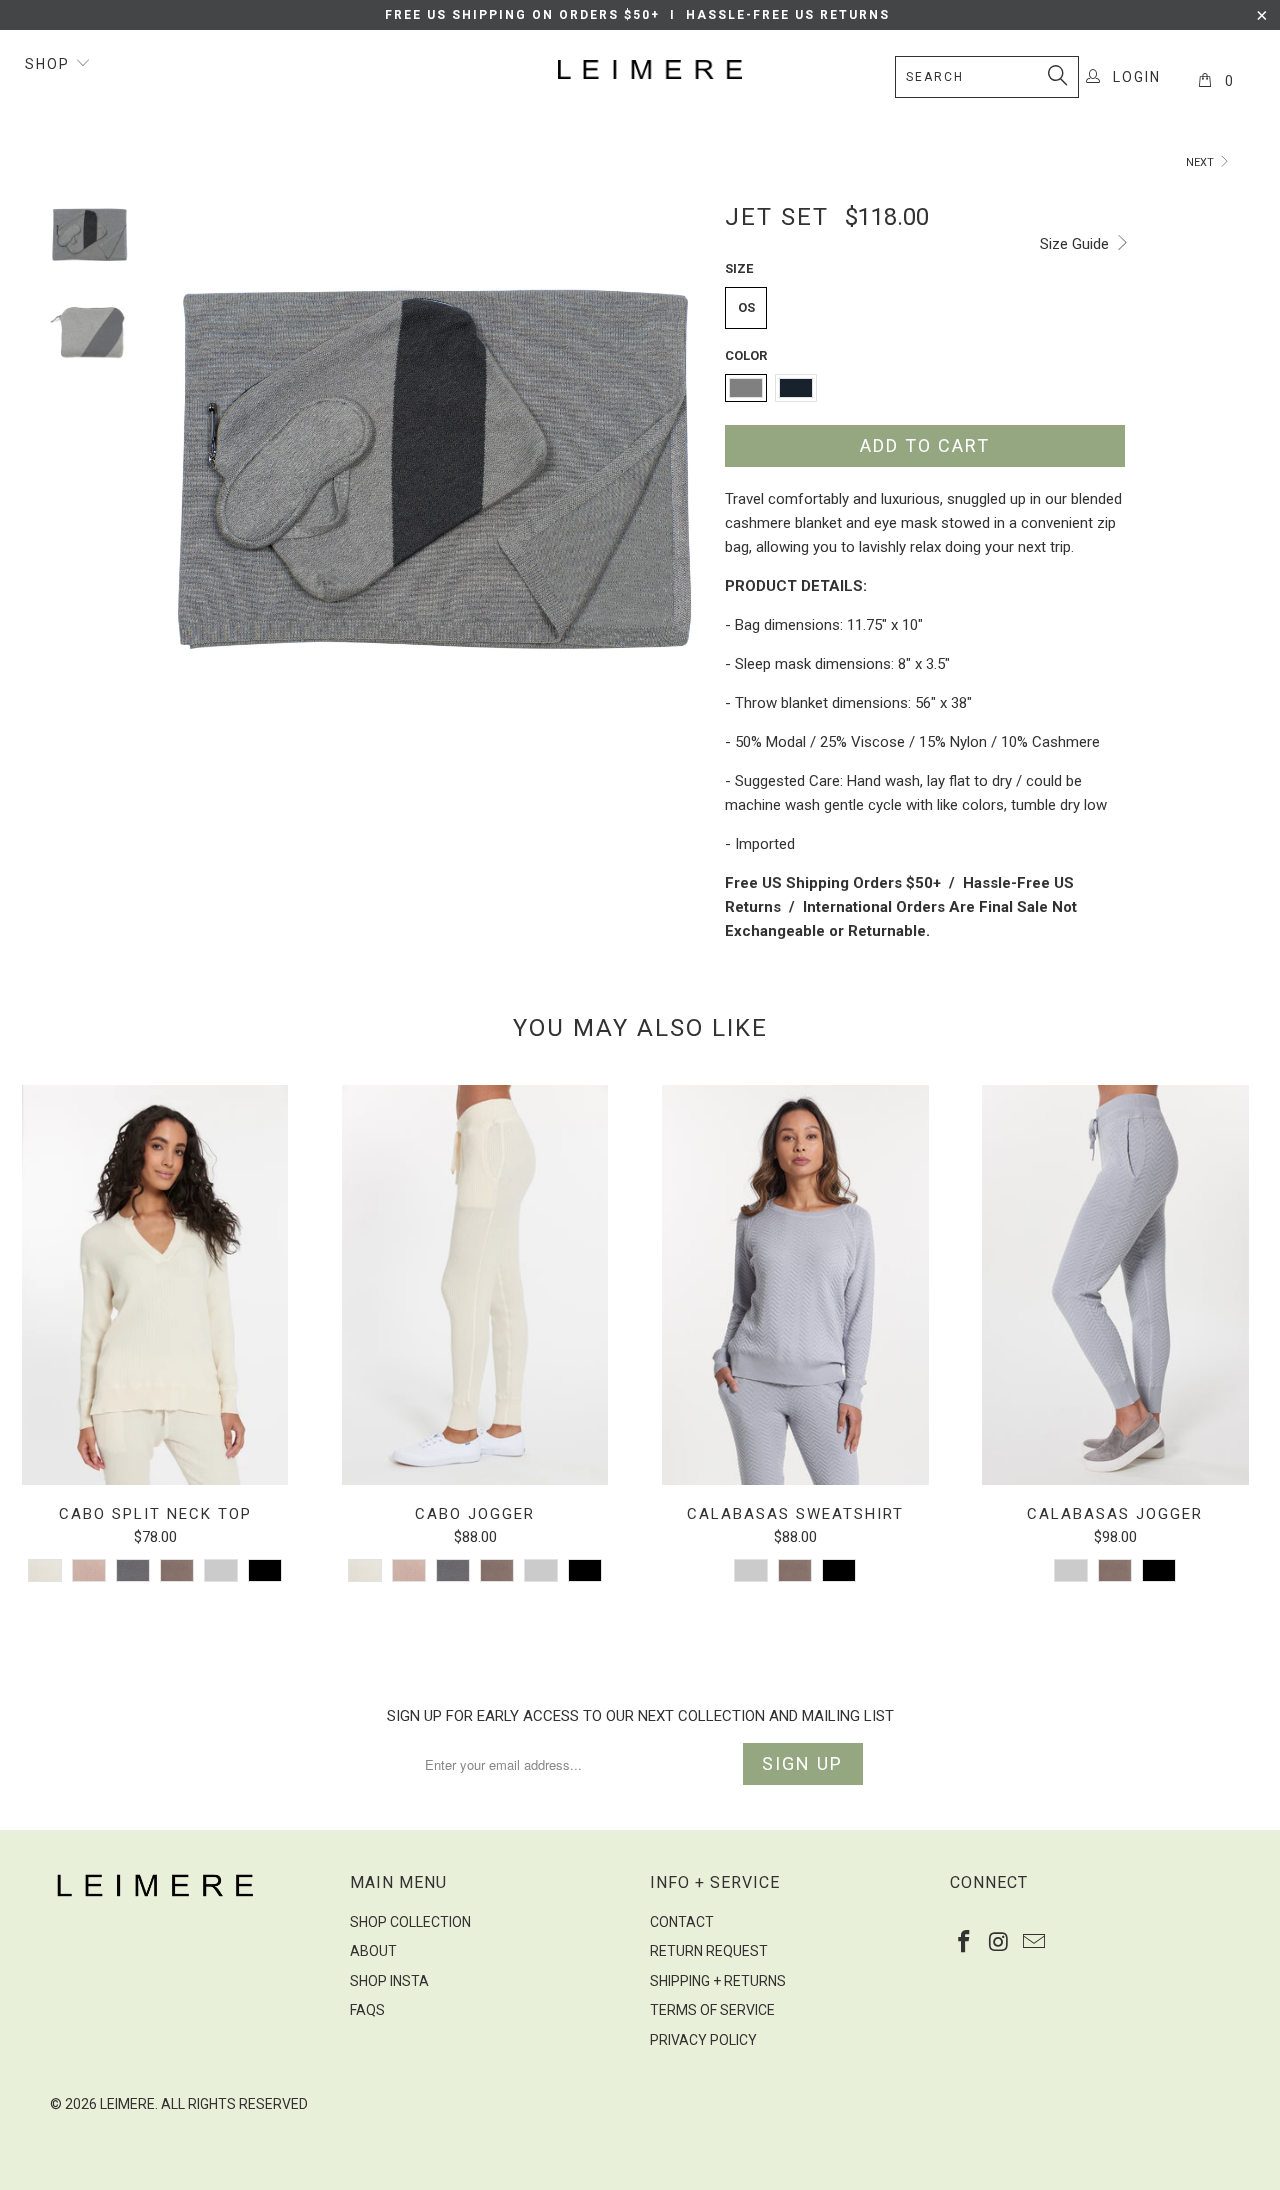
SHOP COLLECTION (410, 1922)
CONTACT (682, 1922)
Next (1201, 162)
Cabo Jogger (475, 1285)
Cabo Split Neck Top (155, 1285)
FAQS (367, 2010)
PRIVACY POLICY (703, 2040)
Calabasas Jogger (1115, 1285)
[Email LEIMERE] (1034, 1943)
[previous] (190, 492)
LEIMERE (127, 2104)
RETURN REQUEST (709, 1951)
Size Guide (1076, 244)
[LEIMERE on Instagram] (1000, 1943)
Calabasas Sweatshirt (795, 1285)
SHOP (50, 64)
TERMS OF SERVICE (712, 2010)
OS (746, 307)
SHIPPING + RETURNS (718, 1981)
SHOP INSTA (389, 1981)
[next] (676, 492)
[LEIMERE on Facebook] (965, 1943)
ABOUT (373, 1951)
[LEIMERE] (650, 69)
